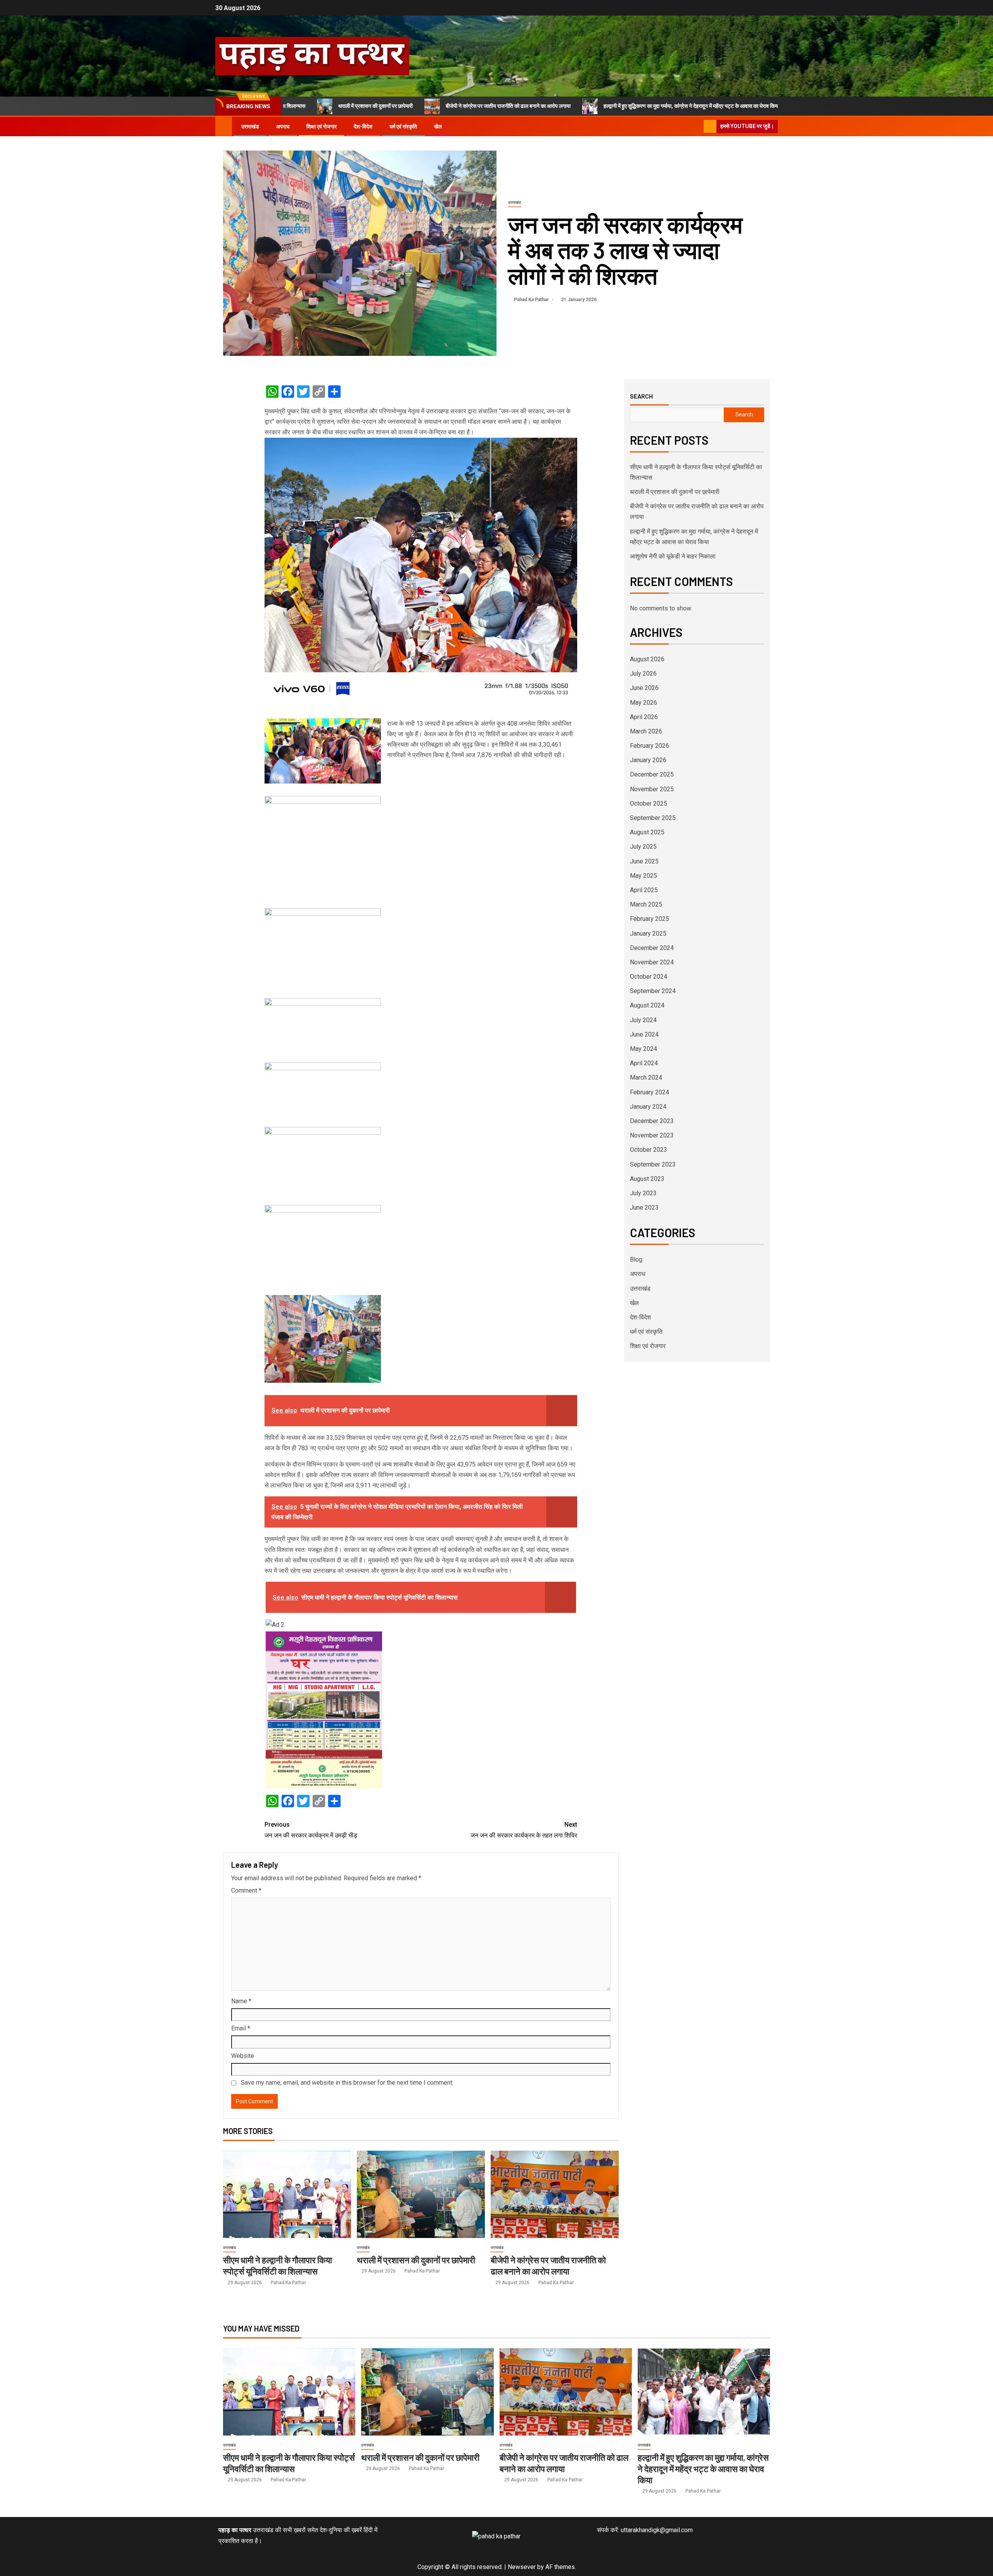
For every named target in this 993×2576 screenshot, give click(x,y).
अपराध (283, 127)
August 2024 (647, 1005)
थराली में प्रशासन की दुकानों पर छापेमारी (416, 2260)
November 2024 (652, 962)
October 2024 (649, 977)
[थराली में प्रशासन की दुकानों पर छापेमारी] (421, 2194)
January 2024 (648, 1107)
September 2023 (653, 1164)
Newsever (522, 2567)
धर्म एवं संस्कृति (403, 127)
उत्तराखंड (250, 127)
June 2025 (644, 861)
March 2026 (646, 731)
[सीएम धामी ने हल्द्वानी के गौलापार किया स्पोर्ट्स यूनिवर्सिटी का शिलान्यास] (287, 2194)
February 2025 (650, 919)
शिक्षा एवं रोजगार (322, 127)
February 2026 (650, 746)
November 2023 (652, 1135)
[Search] (697, 127)
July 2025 (643, 847)
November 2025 (652, 789)
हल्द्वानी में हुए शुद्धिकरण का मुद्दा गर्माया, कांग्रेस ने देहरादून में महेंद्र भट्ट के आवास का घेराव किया (581, 106)
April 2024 (644, 1063)
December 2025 (652, 774)
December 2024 (652, 948)
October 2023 (649, 1150)
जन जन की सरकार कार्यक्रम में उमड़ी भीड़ (311, 1830)
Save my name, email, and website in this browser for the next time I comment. (347, 2083)
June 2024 (644, 1034)
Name (241, 2001)
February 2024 (650, 1092)
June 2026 (644, 688)
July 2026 (643, 673)
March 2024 (646, 1077)
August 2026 (647, 659)
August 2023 (647, 1179)
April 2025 (644, 890)
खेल (438, 127)
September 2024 (653, 991)
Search (641, 396)
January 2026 (648, 760)
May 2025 (644, 876)
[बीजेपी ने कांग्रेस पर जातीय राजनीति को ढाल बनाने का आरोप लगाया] (555, 2194)
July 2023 (643, 1193)
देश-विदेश (363, 127)
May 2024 (644, 1049)
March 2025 (646, 904)
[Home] (224, 126)
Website (243, 2056)
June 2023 (644, 1207)
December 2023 (652, 1121)
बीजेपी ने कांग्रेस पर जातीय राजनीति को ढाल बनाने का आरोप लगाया (398, 106)
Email (241, 2028)
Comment (246, 1890)
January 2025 (648, 933)
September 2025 (653, 818)
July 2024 (643, 1020)
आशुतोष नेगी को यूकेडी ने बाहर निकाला (738, 106)
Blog (636, 1259)
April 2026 (644, 717)
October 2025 (649, 803)
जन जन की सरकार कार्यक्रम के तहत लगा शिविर (524, 1830)
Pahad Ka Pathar (532, 300)
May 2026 (644, 703)
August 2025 (647, 832)
